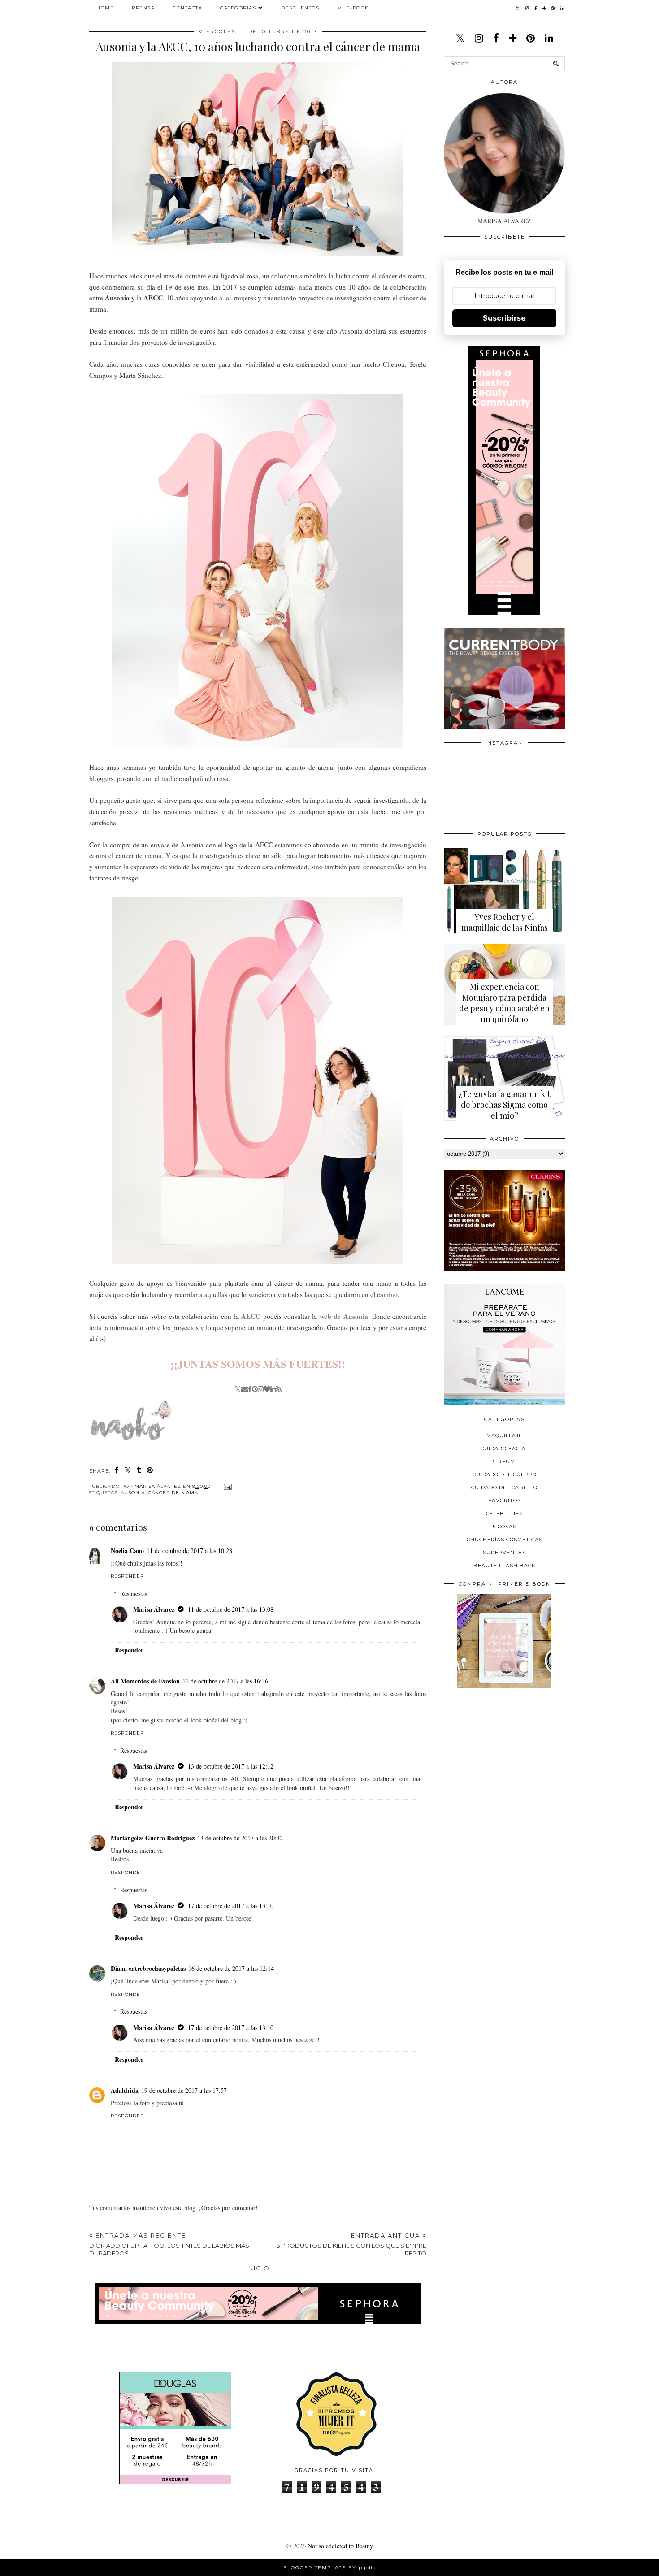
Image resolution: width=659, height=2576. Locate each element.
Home (105, 8)
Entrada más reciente (169, 2244)
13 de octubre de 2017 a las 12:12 (231, 1766)
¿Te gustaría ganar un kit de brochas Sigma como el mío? (504, 1105)
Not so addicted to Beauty (340, 2546)
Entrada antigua (351, 2244)
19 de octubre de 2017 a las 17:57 (184, 2090)
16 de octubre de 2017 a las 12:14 (231, 1968)
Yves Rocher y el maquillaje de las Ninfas (505, 922)
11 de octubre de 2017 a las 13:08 (231, 1609)
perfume (505, 1461)
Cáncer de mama (173, 1493)
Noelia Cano (127, 1550)
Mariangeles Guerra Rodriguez (153, 1838)
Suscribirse (504, 318)
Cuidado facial (505, 1448)
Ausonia (133, 1493)
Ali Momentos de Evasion (145, 1681)
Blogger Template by (330, 2568)
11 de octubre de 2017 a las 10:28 (189, 1550)
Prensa (143, 8)
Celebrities (504, 1514)
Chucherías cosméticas (505, 1540)
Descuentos (300, 8)
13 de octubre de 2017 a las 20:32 (240, 1838)
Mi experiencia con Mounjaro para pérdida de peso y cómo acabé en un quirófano (504, 1003)
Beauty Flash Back (505, 1566)
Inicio (258, 2268)
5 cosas (505, 1527)
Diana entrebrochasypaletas (148, 1968)
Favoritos (505, 1500)
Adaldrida (125, 2090)
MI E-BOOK (353, 8)
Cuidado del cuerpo (505, 1474)
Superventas (504, 1553)
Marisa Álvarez (154, 1609)
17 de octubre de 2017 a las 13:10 (231, 1906)
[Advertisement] (511, 1757)
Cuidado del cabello (504, 1487)
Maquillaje (504, 1435)
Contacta (187, 8)
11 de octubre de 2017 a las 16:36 (225, 1681)
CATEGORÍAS (238, 8)
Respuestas (134, 1594)
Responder (127, 1576)
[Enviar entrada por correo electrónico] (227, 1486)
